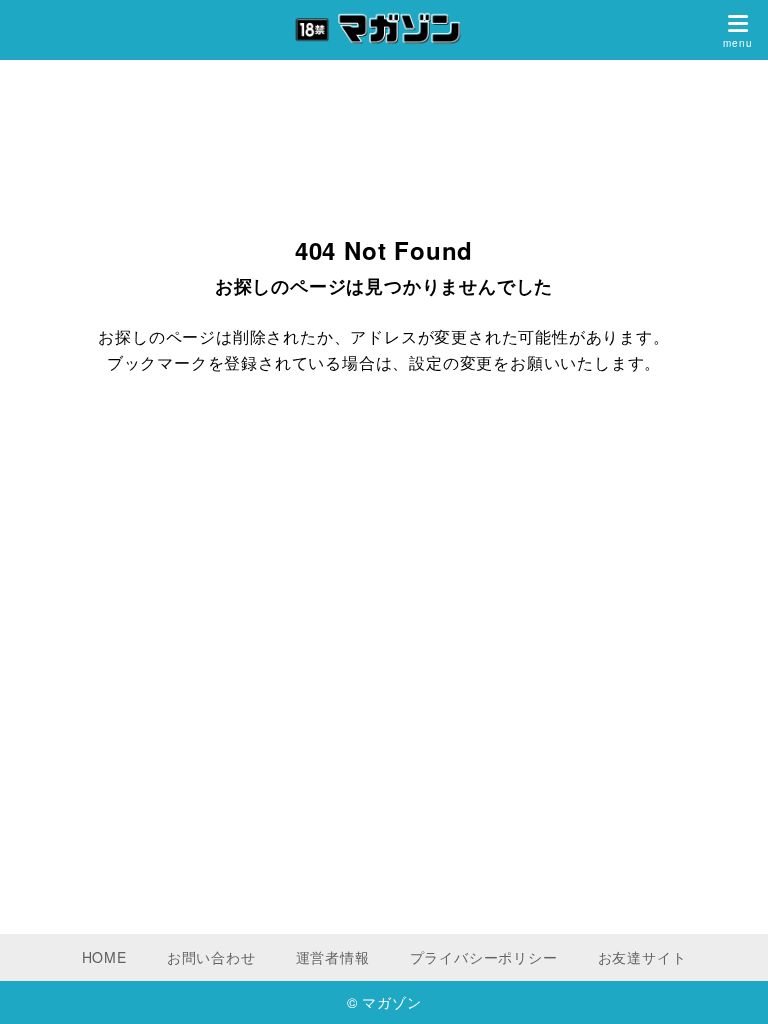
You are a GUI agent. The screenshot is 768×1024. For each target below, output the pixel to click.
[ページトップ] (728, 984)
